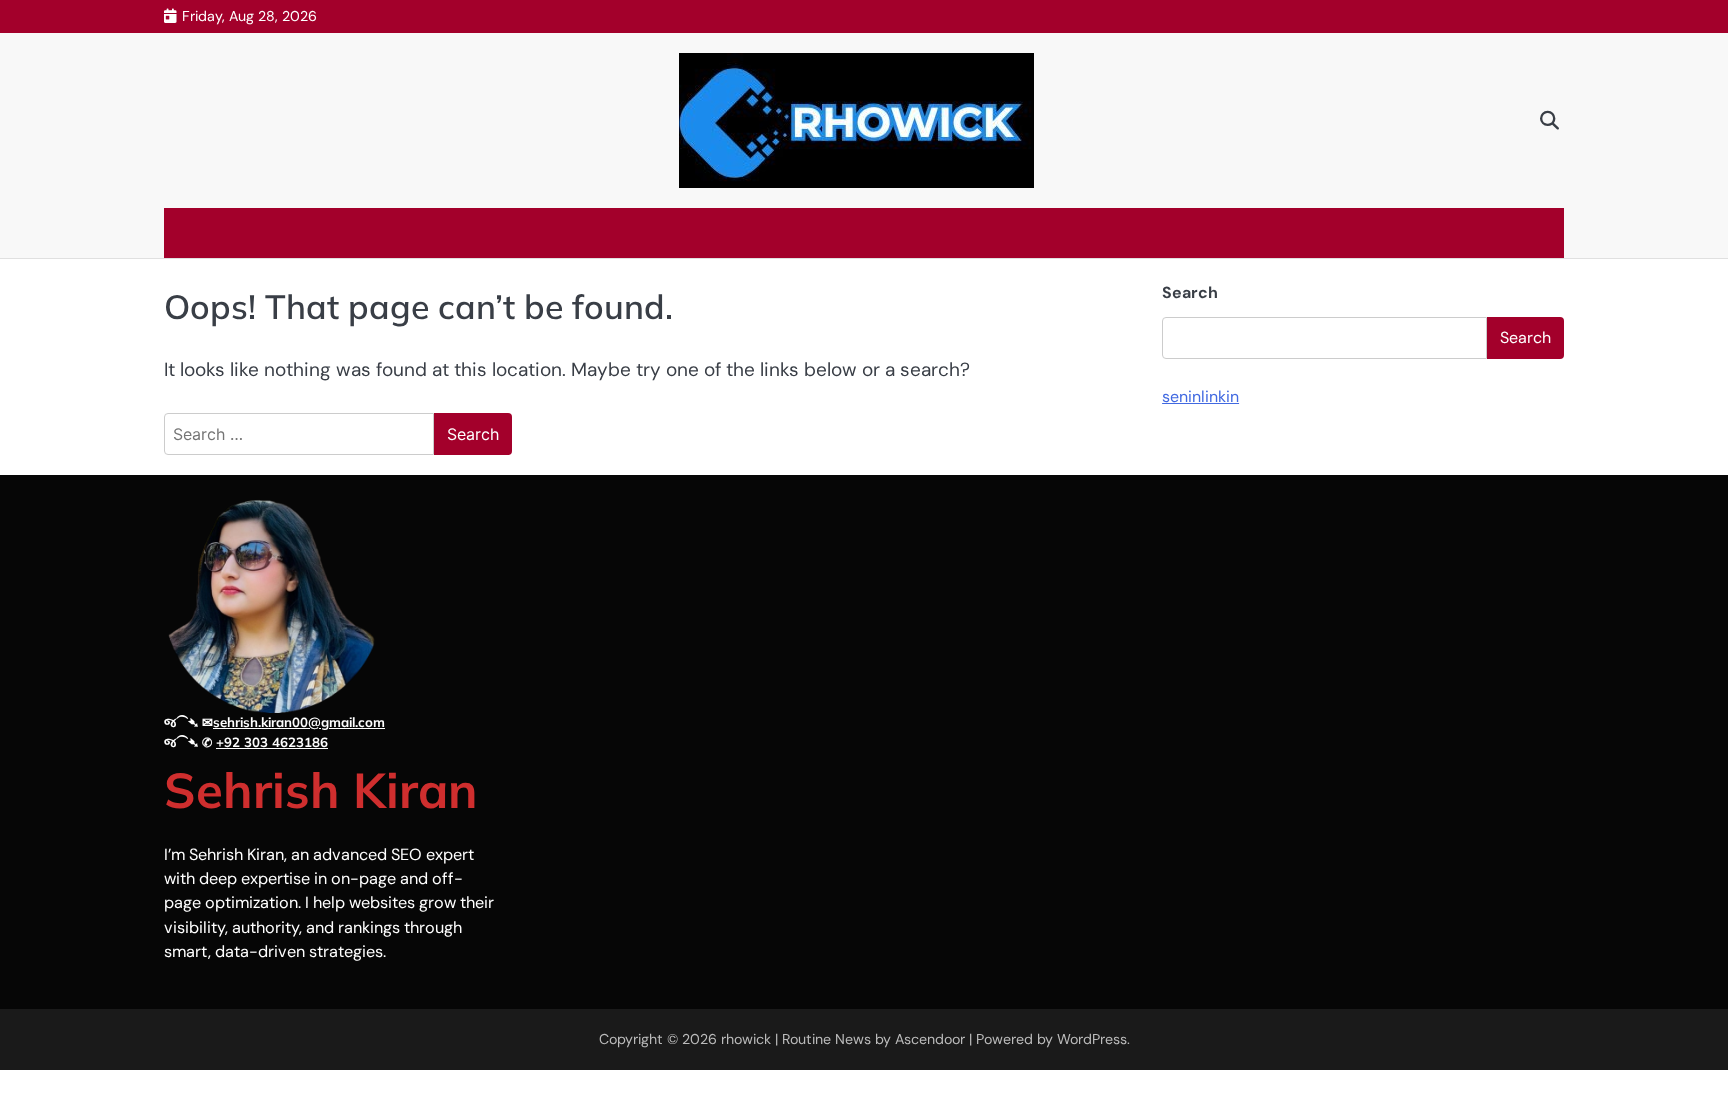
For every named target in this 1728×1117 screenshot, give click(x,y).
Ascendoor (930, 1039)
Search (1190, 292)
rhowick (746, 1039)
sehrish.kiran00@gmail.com (299, 722)
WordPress (1092, 1039)
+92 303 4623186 (272, 742)
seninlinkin (1200, 396)
